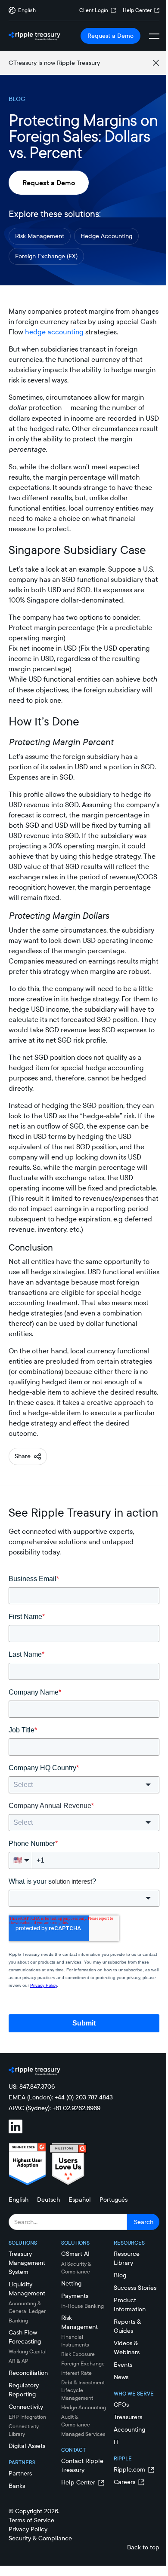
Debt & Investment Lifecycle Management (83, 2390)
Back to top (143, 2547)
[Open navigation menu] (154, 36)
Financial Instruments (75, 2341)
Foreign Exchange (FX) (46, 256)
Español (80, 2200)
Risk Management (40, 236)
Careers (124, 2482)
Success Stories (135, 2288)
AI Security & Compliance (76, 2268)
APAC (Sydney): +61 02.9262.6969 (54, 2108)
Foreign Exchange (83, 2363)
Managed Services (83, 2434)
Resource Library (127, 2258)
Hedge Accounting (106, 236)
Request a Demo (110, 36)
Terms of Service (31, 2520)
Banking (18, 2321)
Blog (120, 2275)
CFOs (121, 2405)
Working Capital (28, 2351)
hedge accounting (54, 332)
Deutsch (48, 2200)
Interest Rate (76, 2373)
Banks (17, 2486)
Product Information (130, 2305)
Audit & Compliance (76, 2421)
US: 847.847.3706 (32, 2086)
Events (123, 2365)
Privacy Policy (28, 2529)
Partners (20, 2473)
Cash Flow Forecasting (25, 2337)
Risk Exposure (78, 2354)
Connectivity (26, 2407)
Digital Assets (27, 2446)
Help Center (137, 10)
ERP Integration (27, 2417)
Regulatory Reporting (24, 2390)
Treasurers (128, 2417)
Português (114, 2200)
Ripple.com (129, 2469)
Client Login (94, 10)
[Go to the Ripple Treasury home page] (34, 36)
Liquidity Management (27, 2289)
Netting (71, 2283)
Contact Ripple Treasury (82, 2465)
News (121, 2377)
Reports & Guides (127, 2326)
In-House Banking (82, 2306)
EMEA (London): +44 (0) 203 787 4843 (61, 2097)
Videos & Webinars (127, 2348)
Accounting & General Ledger (27, 2307)
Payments (75, 2296)
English (19, 2200)
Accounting (129, 2429)
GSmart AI (75, 2254)
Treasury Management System (27, 2263)
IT (116, 2442)
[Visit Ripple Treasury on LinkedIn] (21, 2128)
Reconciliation (28, 2373)
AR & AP (19, 2361)
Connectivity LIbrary (24, 2430)
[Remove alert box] (156, 63)
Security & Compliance (40, 2538)
